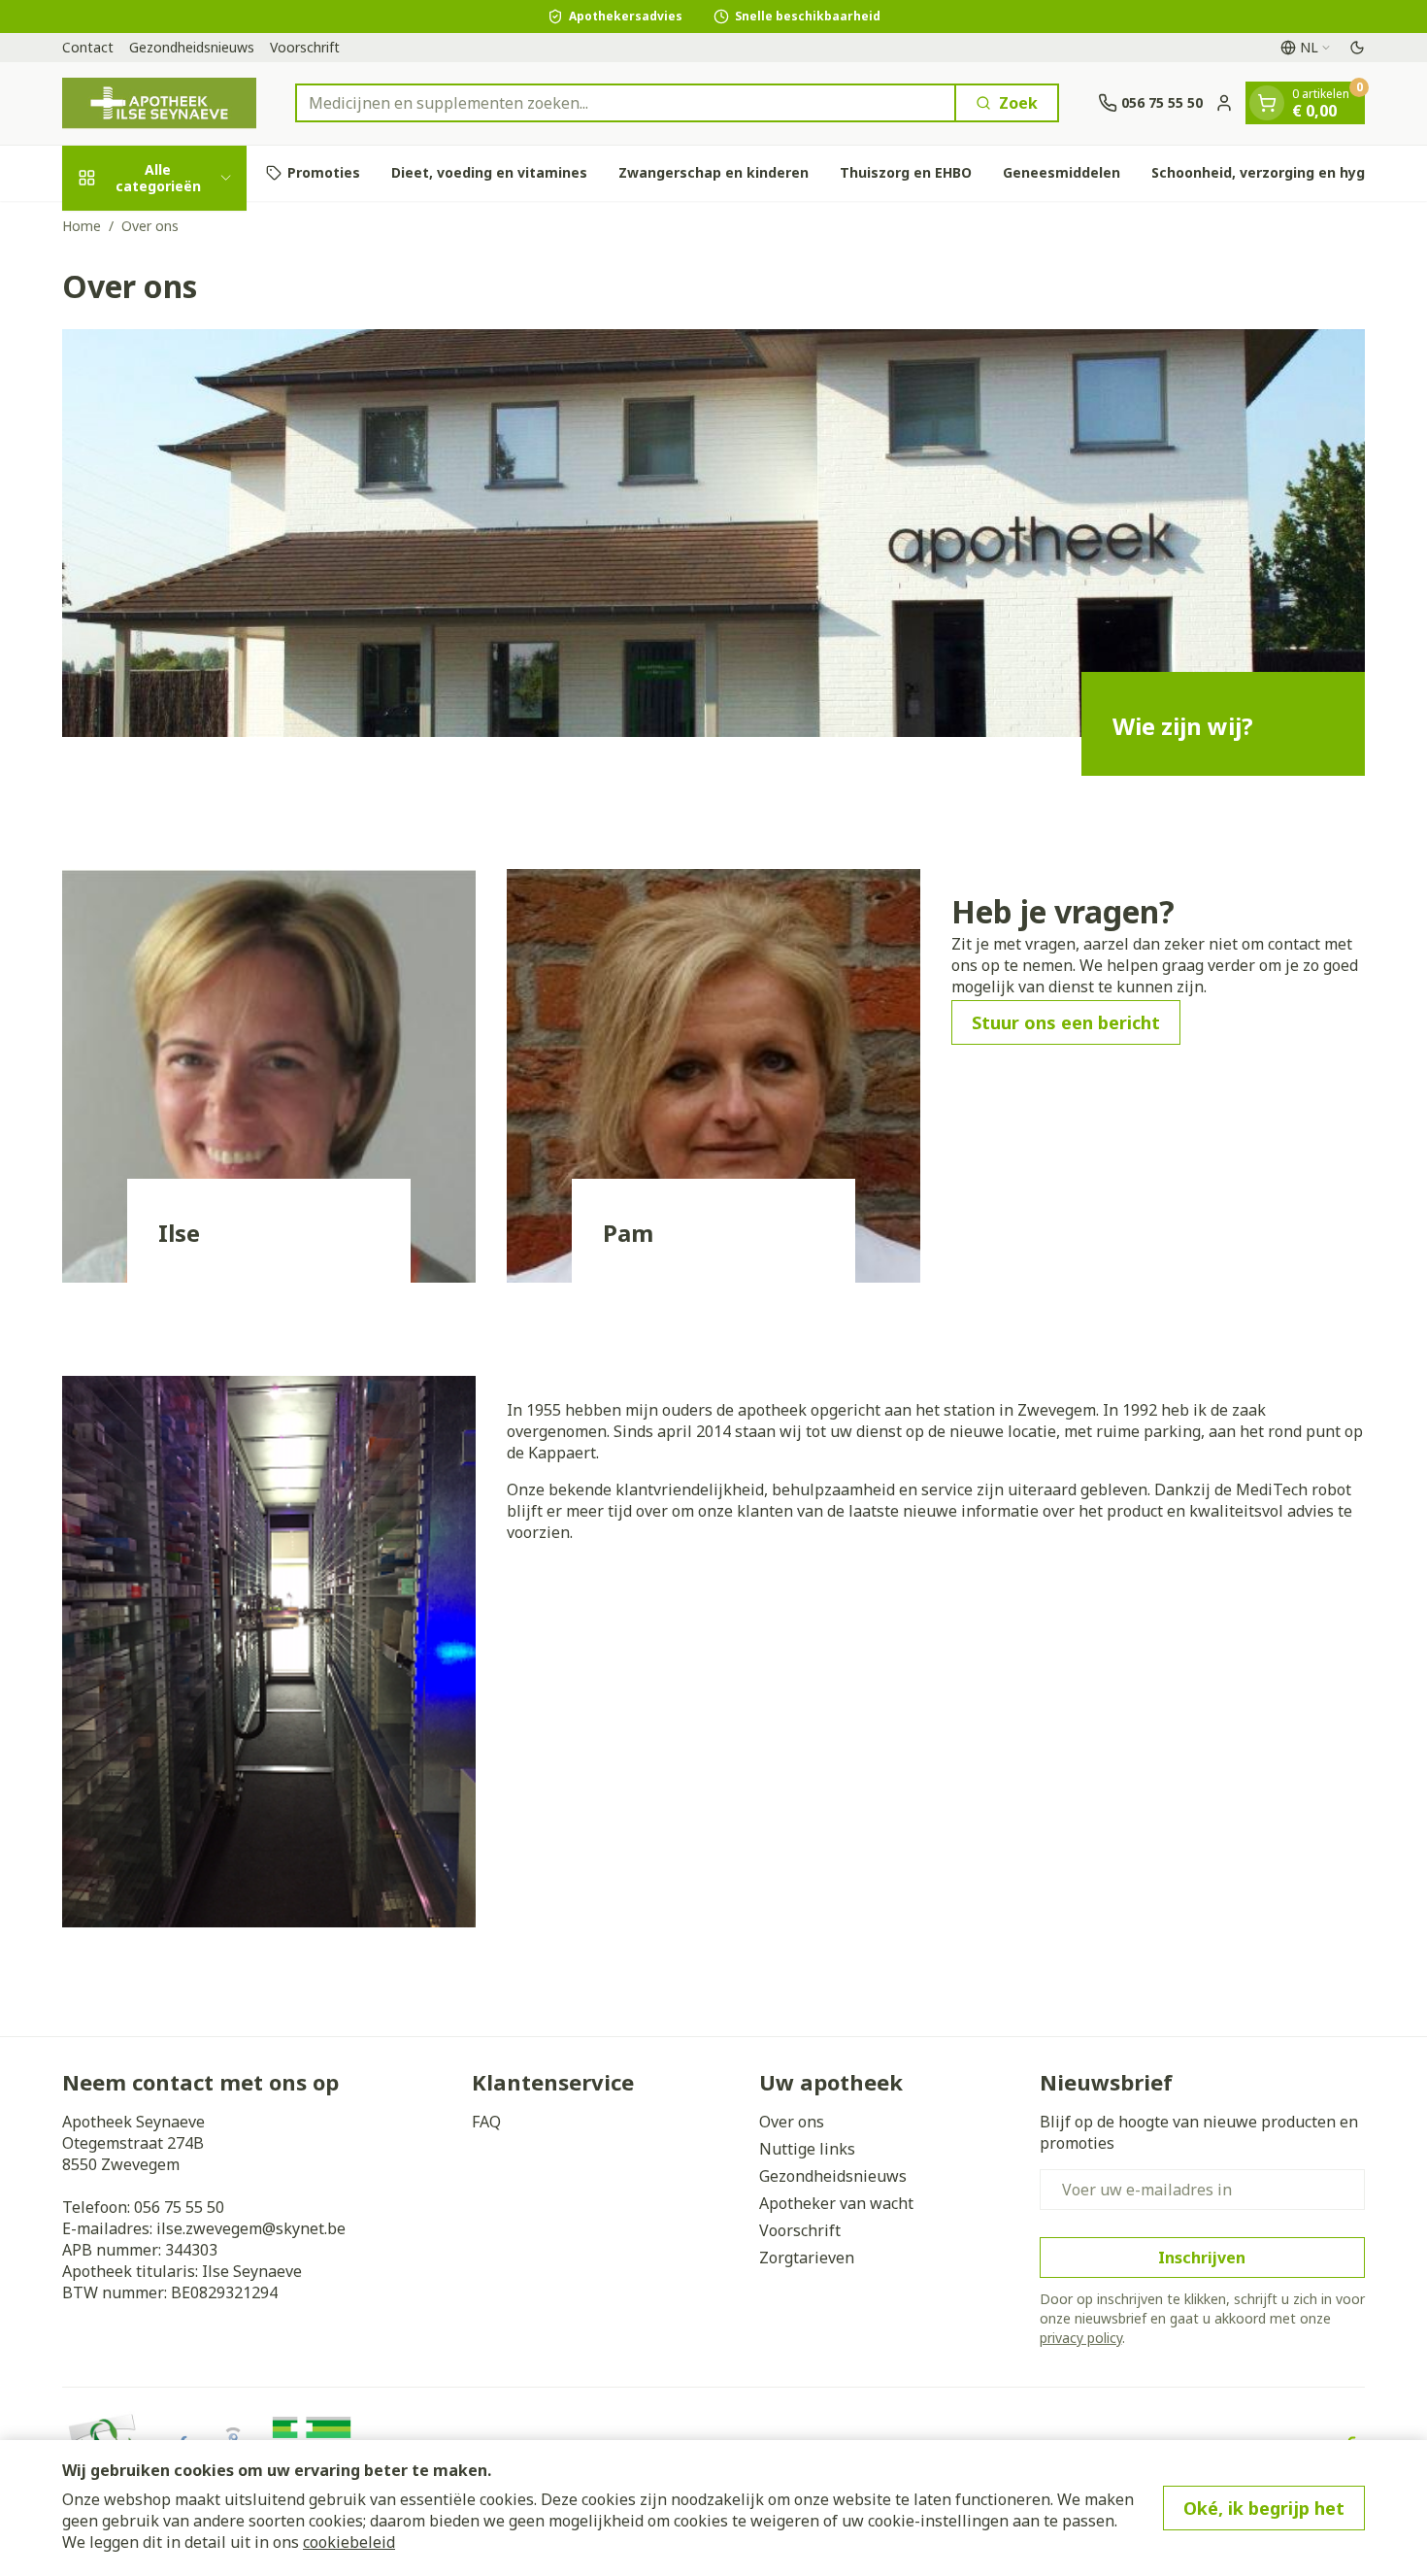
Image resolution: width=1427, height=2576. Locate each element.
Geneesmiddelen (1062, 172)
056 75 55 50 (179, 2207)
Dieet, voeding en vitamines (489, 172)
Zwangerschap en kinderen (713, 172)
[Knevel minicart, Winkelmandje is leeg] (1267, 103)
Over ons (792, 2122)
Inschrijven (1202, 2258)
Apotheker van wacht (836, 2203)
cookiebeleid (349, 2542)
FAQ (486, 2122)
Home (82, 226)
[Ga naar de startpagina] (159, 103)
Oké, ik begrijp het (1264, 2508)
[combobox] (626, 103)
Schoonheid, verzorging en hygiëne (1273, 172)
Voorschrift (305, 47)
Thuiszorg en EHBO (906, 172)
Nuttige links (807, 2149)
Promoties (324, 172)
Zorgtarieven (807, 2258)
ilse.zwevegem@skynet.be (251, 2228)
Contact (88, 47)
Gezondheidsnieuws (192, 47)
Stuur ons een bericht (1066, 1022)
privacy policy (1081, 2338)
